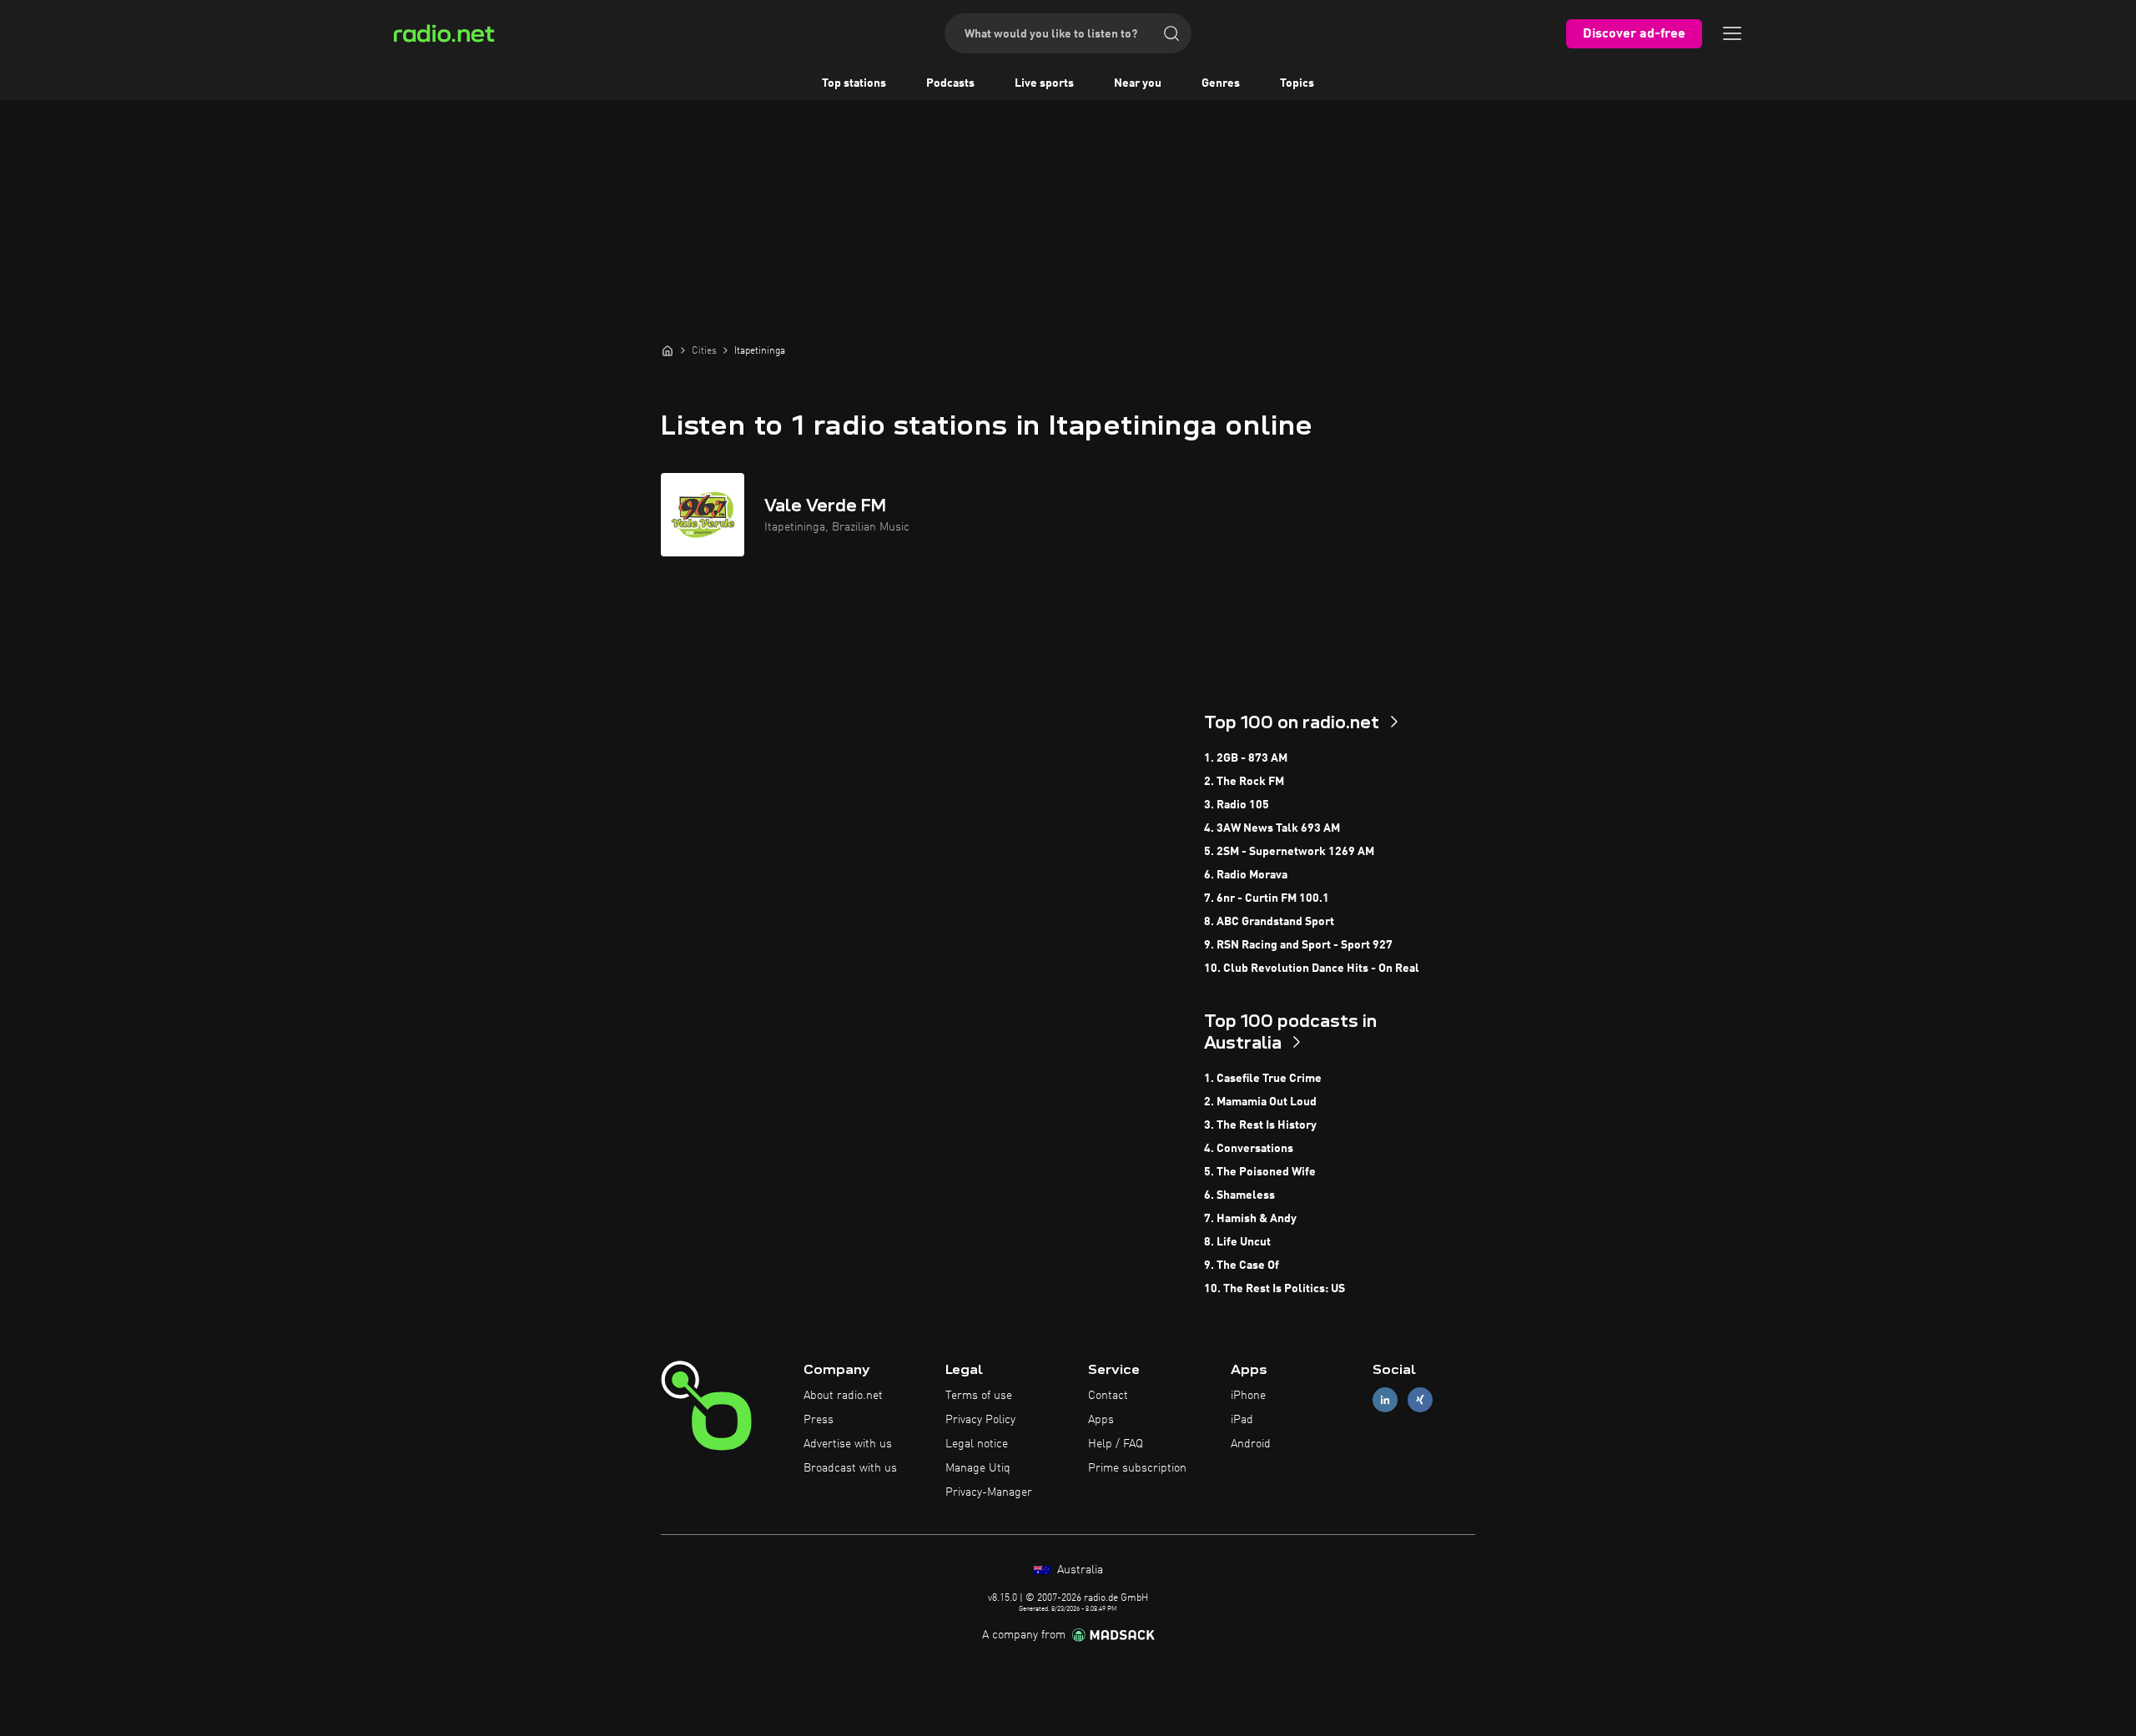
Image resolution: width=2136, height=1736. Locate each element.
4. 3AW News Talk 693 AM (1272, 828)
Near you (1138, 83)
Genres (1221, 83)
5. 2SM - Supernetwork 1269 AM (1289, 852)
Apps (1101, 1420)
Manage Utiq (978, 1468)
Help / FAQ (1116, 1444)
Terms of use (979, 1396)
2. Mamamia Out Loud (1260, 1102)
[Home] (667, 350)
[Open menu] (1732, 33)
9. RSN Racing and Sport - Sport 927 (1298, 945)
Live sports (1044, 83)
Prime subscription (1137, 1468)
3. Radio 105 (1237, 805)
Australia (1078, 1570)
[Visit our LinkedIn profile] (1385, 1400)
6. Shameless (1239, 1195)
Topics (1297, 83)
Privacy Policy (980, 1420)
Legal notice (977, 1444)
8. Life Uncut (1237, 1242)
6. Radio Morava (1246, 875)
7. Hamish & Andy (1250, 1219)
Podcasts (950, 83)
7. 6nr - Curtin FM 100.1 (1267, 898)
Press (819, 1420)
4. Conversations (1249, 1149)
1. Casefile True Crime (1263, 1079)
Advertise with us (848, 1444)
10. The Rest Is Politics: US (1275, 1289)
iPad (1242, 1420)
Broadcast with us (850, 1468)
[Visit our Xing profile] (1420, 1400)
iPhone (1248, 1396)
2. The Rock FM (1244, 782)
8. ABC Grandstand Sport (1269, 922)
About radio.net (843, 1396)
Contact (1108, 1396)
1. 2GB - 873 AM (1246, 758)
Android (1251, 1444)
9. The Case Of (1242, 1266)
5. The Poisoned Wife (1260, 1172)
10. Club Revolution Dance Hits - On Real (1312, 969)
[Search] (1171, 33)
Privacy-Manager (989, 1492)
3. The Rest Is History (1260, 1125)
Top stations (854, 83)
